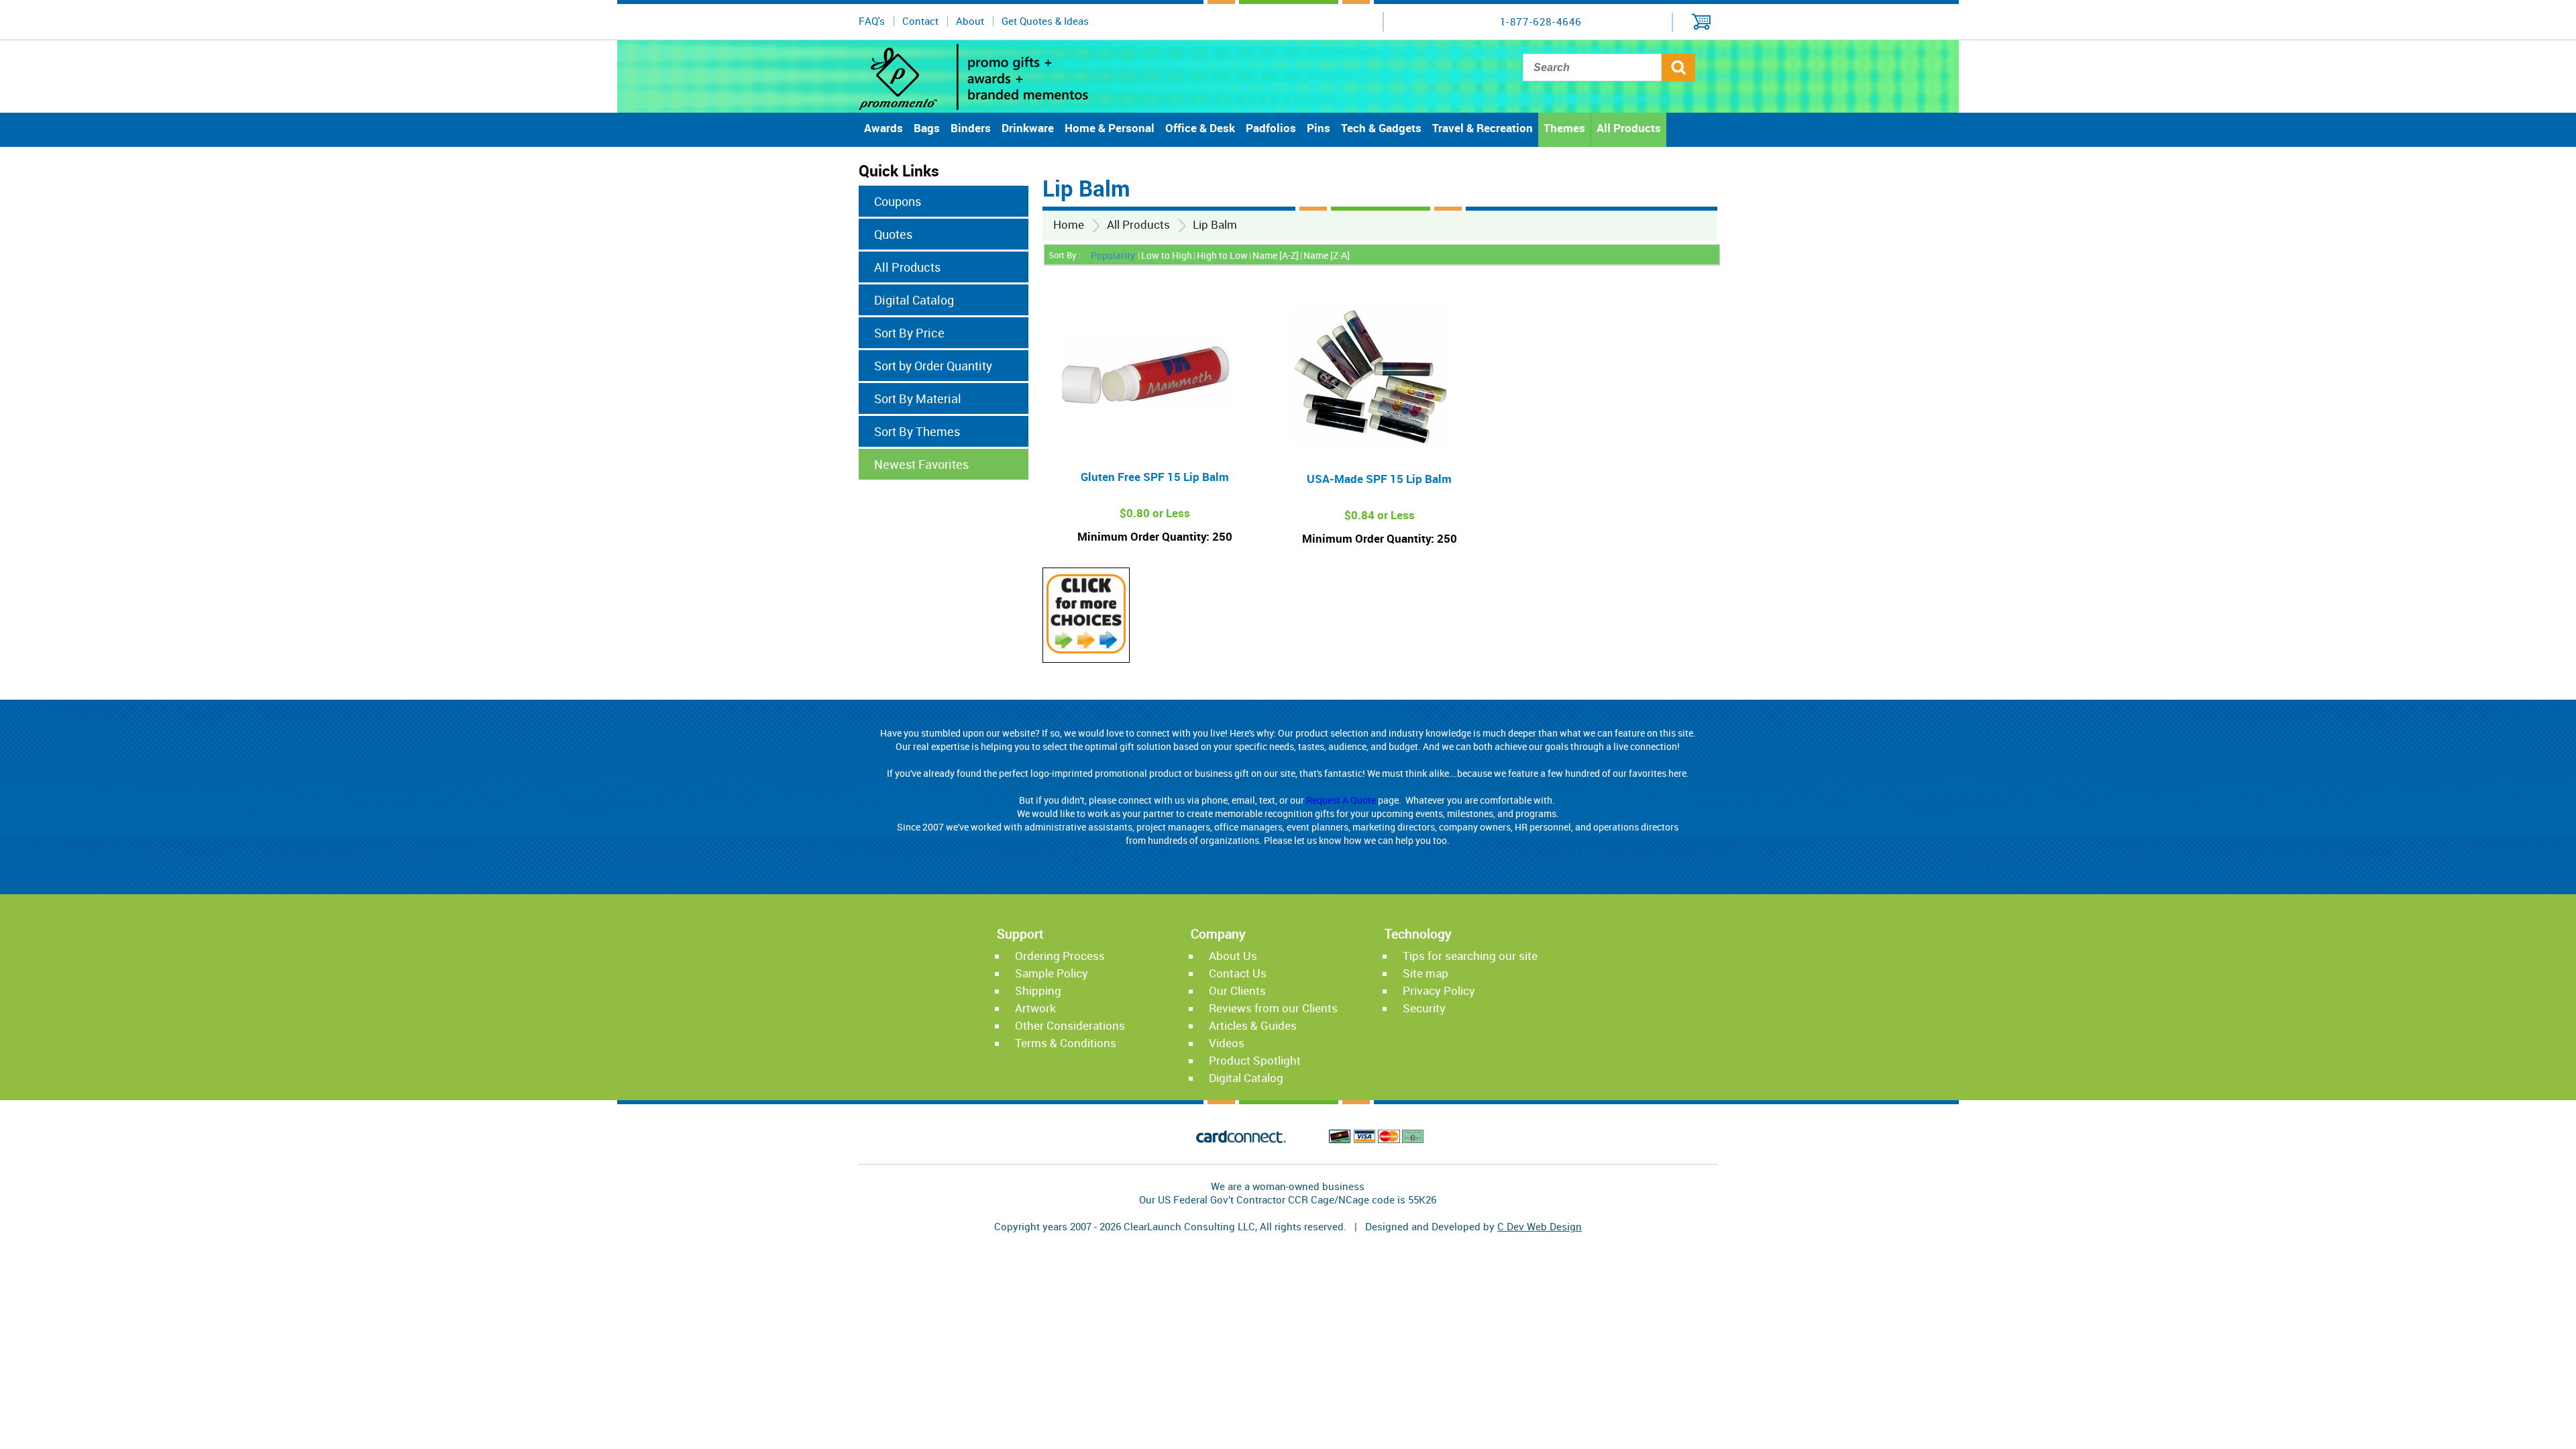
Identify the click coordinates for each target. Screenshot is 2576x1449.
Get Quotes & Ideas (1045, 21)
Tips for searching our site (1470, 956)
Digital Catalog (914, 300)
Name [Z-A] (1327, 255)
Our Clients (1237, 990)
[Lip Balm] (1086, 649)
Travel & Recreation (1483, 128)
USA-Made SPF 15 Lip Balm (1379, 479)
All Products (1629, 128)
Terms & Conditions (1066, 1043)
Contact (920, 21)
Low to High (1167, 255)
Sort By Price (909, 333)
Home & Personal (1110, 128)
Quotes (893, 234)
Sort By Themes (917, 431)
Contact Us (1238, 973)
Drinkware (1028, 128)
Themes (1564, 128)
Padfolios (1271, 128)
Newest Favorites (921, 464)
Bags (927, 128)
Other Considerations (1070, 1025)
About (970, 21)
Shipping (1038, 990)
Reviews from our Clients (1273, 1008)
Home (1069, 224)
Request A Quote (1341, 800)
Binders (971, 128)
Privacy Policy (1439, 990)
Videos (1227, 1043)
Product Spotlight (1255, 1060)
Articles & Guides (1253, 1025)
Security (1424, 1008)
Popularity (1113, 255)
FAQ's (872, 21)
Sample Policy (1052, 973)
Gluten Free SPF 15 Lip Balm (1155, 477)
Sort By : (1065, 255)
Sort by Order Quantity (933, 366)
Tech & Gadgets (1381, 128)
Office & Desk (1200, 128)
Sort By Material (918, 398)
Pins (1319, 128)
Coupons (898, 201)
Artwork (1035, 1008)
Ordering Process (1060, 956)
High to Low (1222, 255)
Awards (883, 128)
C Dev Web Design (1540, 1226)
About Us (1233, 956)
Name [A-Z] (1276, 255)
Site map (1426, 973)
